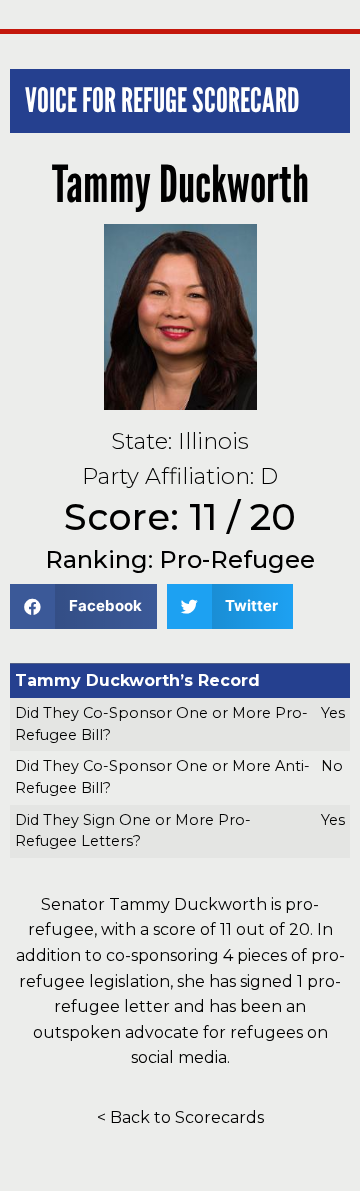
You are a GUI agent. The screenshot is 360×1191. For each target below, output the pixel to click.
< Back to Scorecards (180, 1117)
